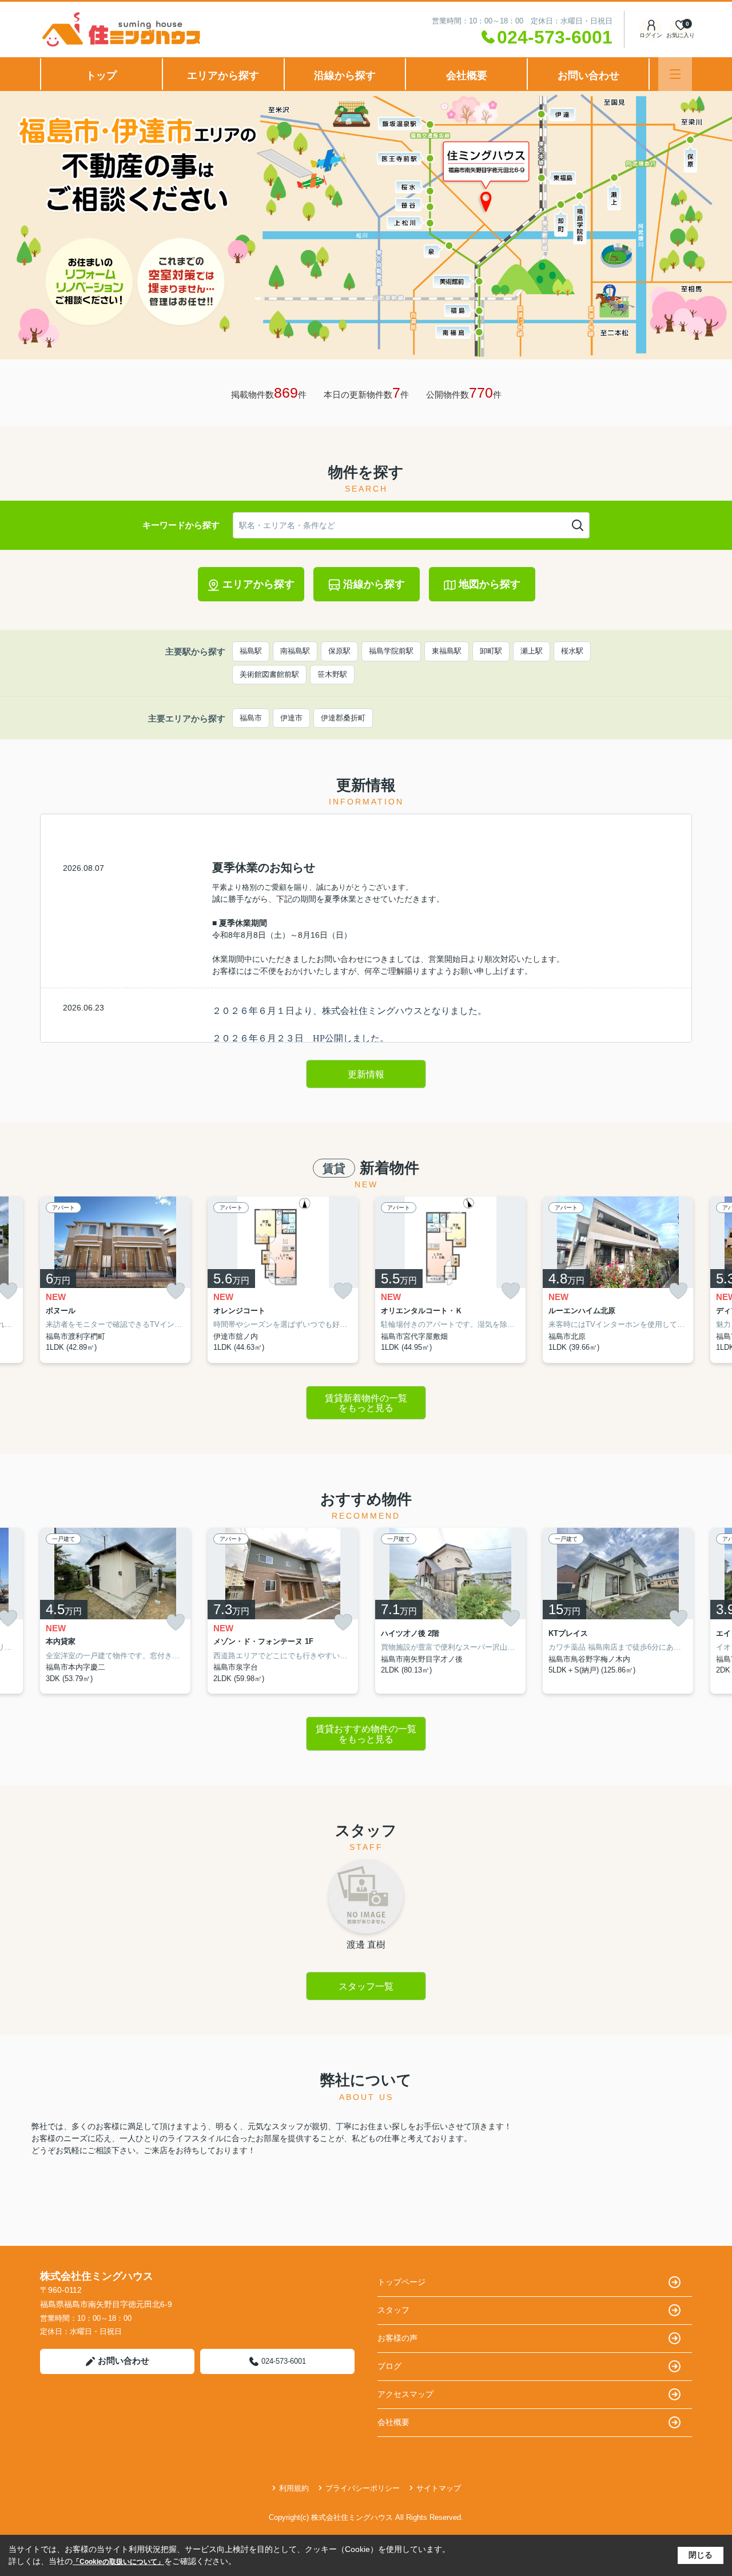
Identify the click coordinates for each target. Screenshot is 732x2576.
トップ (101, 76)
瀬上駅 (532, 651)
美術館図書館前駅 (269, 674)
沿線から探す (345, 76)
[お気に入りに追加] (176, 1291)
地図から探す (490, 584)
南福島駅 (295, 651)
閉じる (701, 2555)
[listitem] (115, 1280)
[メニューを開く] (675, 74)
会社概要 (467, 76)
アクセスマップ (405, 2394)
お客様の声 (397, 2338)
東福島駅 (447, 651)
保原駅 (339, 651)
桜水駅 (572, 651)
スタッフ (393, 2310)
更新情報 (366, 1074)
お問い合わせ (588, 76)
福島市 (251, 718)
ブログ (389, 2366)
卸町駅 (491, 651)
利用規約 (294, 2488)
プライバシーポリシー (363, 2488)
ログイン (651, 35)
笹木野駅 (332, 674)
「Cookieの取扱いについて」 (118, 2562)
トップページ (401, 2282)
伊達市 (291, 718)
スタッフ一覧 (366, 1986)
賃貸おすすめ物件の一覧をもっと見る (366, 1734)
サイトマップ (439, 2488)
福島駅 (251, 651)
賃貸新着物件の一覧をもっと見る (366, 1403)
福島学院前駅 (391, 651)
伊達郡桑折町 (343, 718)
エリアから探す (223, 76)
